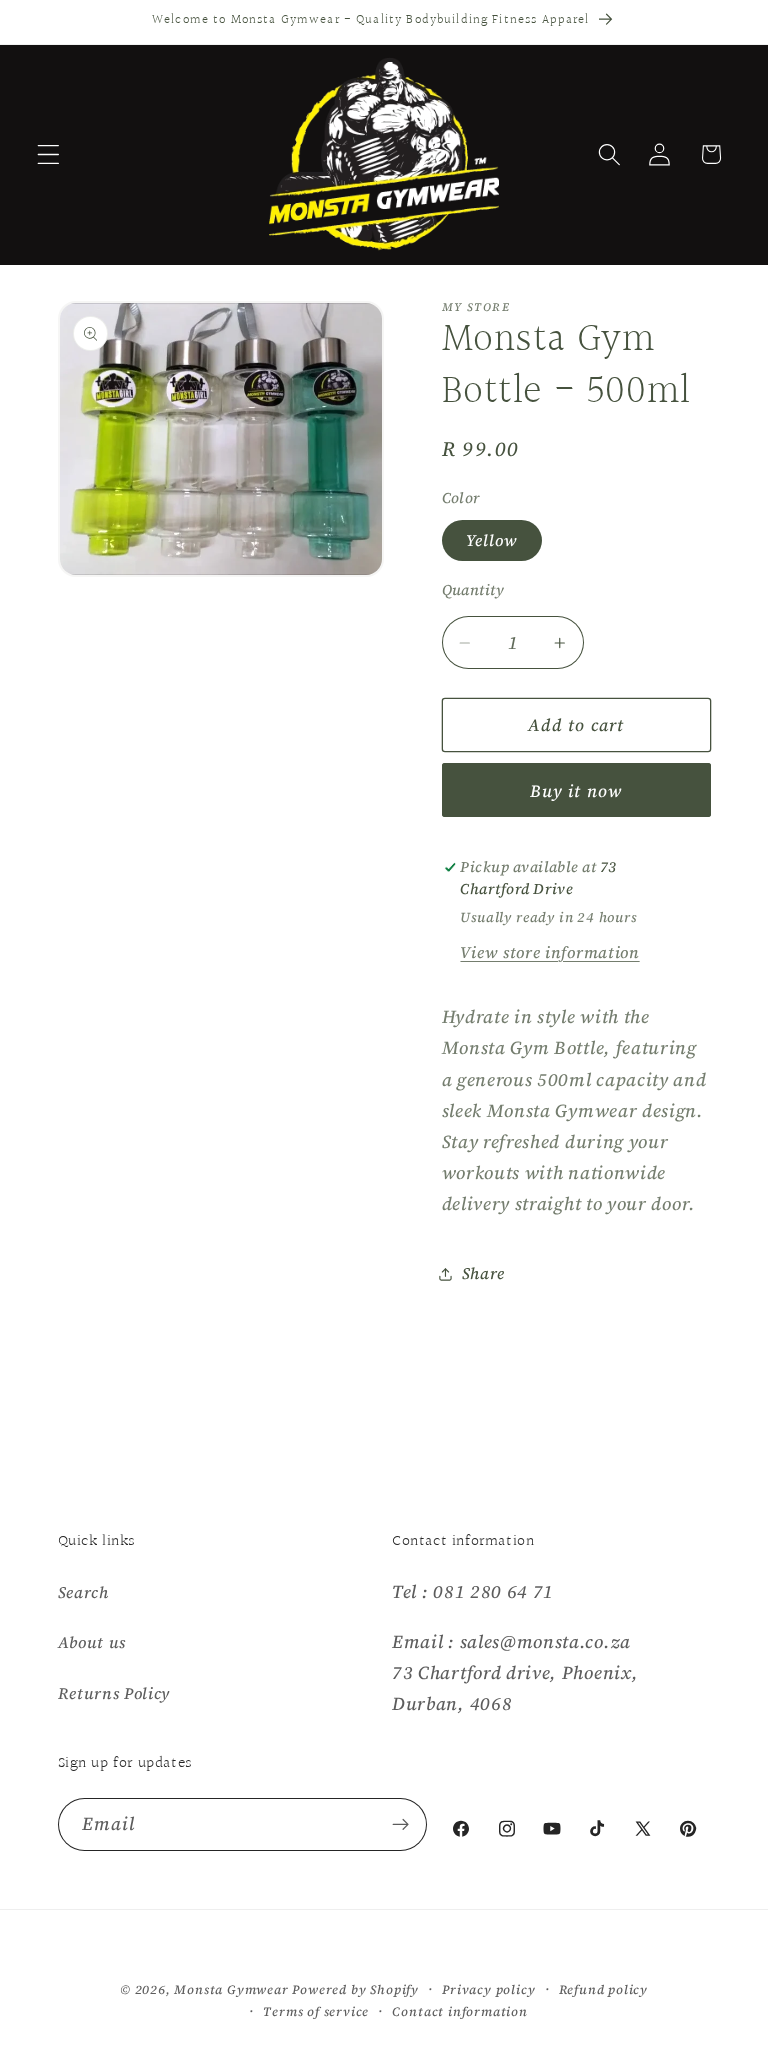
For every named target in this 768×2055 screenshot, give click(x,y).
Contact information (459, 2011)
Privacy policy (488, 1989)
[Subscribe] (401, 1825)
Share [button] (483, 1273)
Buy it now (576, 791)
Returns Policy (114, 1693)
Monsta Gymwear (231, 1989)
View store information (549, 952)
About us (92, 1642)
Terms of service (316, 2011)
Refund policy (603, 1989)
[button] (48, 154)
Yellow (492, 540)
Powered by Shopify (355, 1989)
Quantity (473, 590)
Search (83, 1592)
